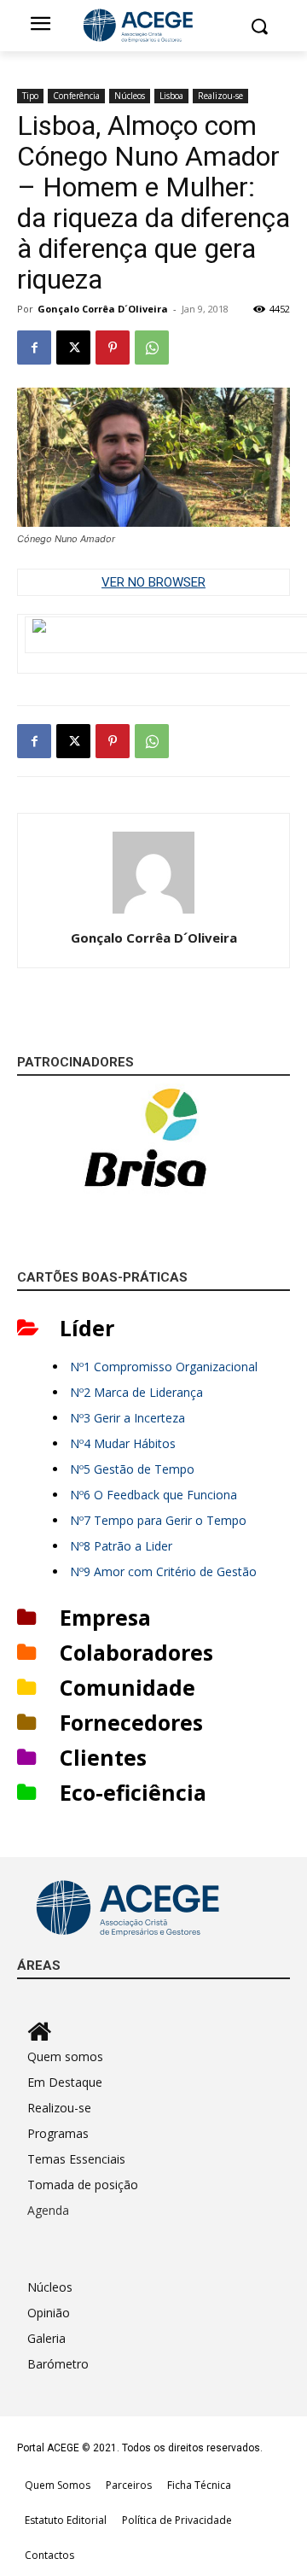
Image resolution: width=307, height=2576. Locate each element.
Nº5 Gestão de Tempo (132, 1469)
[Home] (159, 2031)
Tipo (30, 96)
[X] (73, 348)
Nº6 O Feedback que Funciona (153, 1495)
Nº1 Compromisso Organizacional (164, 1367)
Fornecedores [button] (131, 1722)
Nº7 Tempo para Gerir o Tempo (158, 1520)
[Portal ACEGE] (153, 26)
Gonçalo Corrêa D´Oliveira (103, 309)
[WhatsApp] (152, 348)
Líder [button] (87, 1328)
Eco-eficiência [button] (133, 1792)
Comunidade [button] (127, 1687)
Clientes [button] (103, 1757)
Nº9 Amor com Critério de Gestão (163, 1571)
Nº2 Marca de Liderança (136, 1392)
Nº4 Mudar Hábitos (123, 1443)
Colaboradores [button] (136, 1652)
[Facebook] (34, 348)
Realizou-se (220, 96)
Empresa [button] (105, 1617)
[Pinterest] (113, 348)
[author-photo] (153, 914)
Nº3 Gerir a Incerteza (127, 1418)
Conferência (76, 96)
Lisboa (171, 96)
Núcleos (130, 96)
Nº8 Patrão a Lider (121, 1546)
